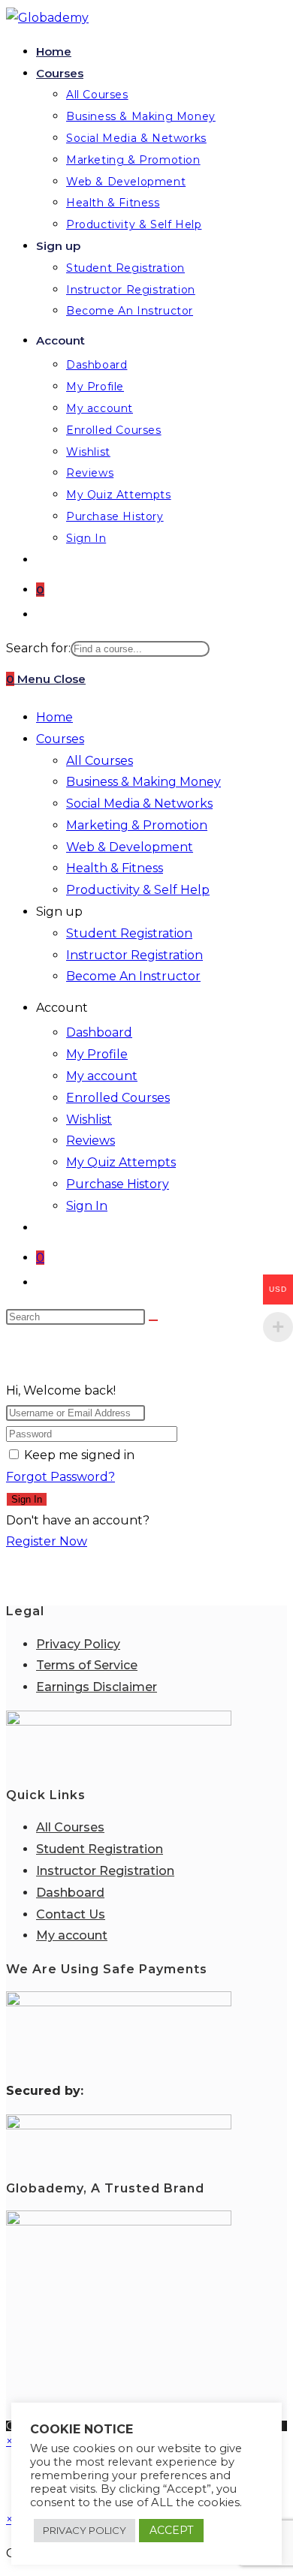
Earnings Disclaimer (97, 1687)
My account (102, 1076)
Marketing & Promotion (137, 825)
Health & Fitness (115, 868)
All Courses (100, 761)
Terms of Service (87, 1665)
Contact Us (71, 1914)
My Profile (97, 1054)
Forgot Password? (60, 1477)
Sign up (59, 912)
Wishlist (89, 1119)
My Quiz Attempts (121, 1162)
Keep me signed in (79, 1455)
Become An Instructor (133, 976)
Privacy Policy (78, 1644)
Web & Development (130, 847)
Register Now (47, 1541)
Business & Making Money (143, 782)
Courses (60, 739)
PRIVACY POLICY (85, 2530)
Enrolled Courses (118, 1098)
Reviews (91, 1141)
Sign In (87, 1206)
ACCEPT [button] (171, 2530)
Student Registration (129, 933)
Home (54, 717)
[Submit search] (153, 1320)
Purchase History (118, 1184)
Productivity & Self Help (138, 890)
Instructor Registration (134, 955)
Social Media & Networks (139, 803)
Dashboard (99, 1032)
